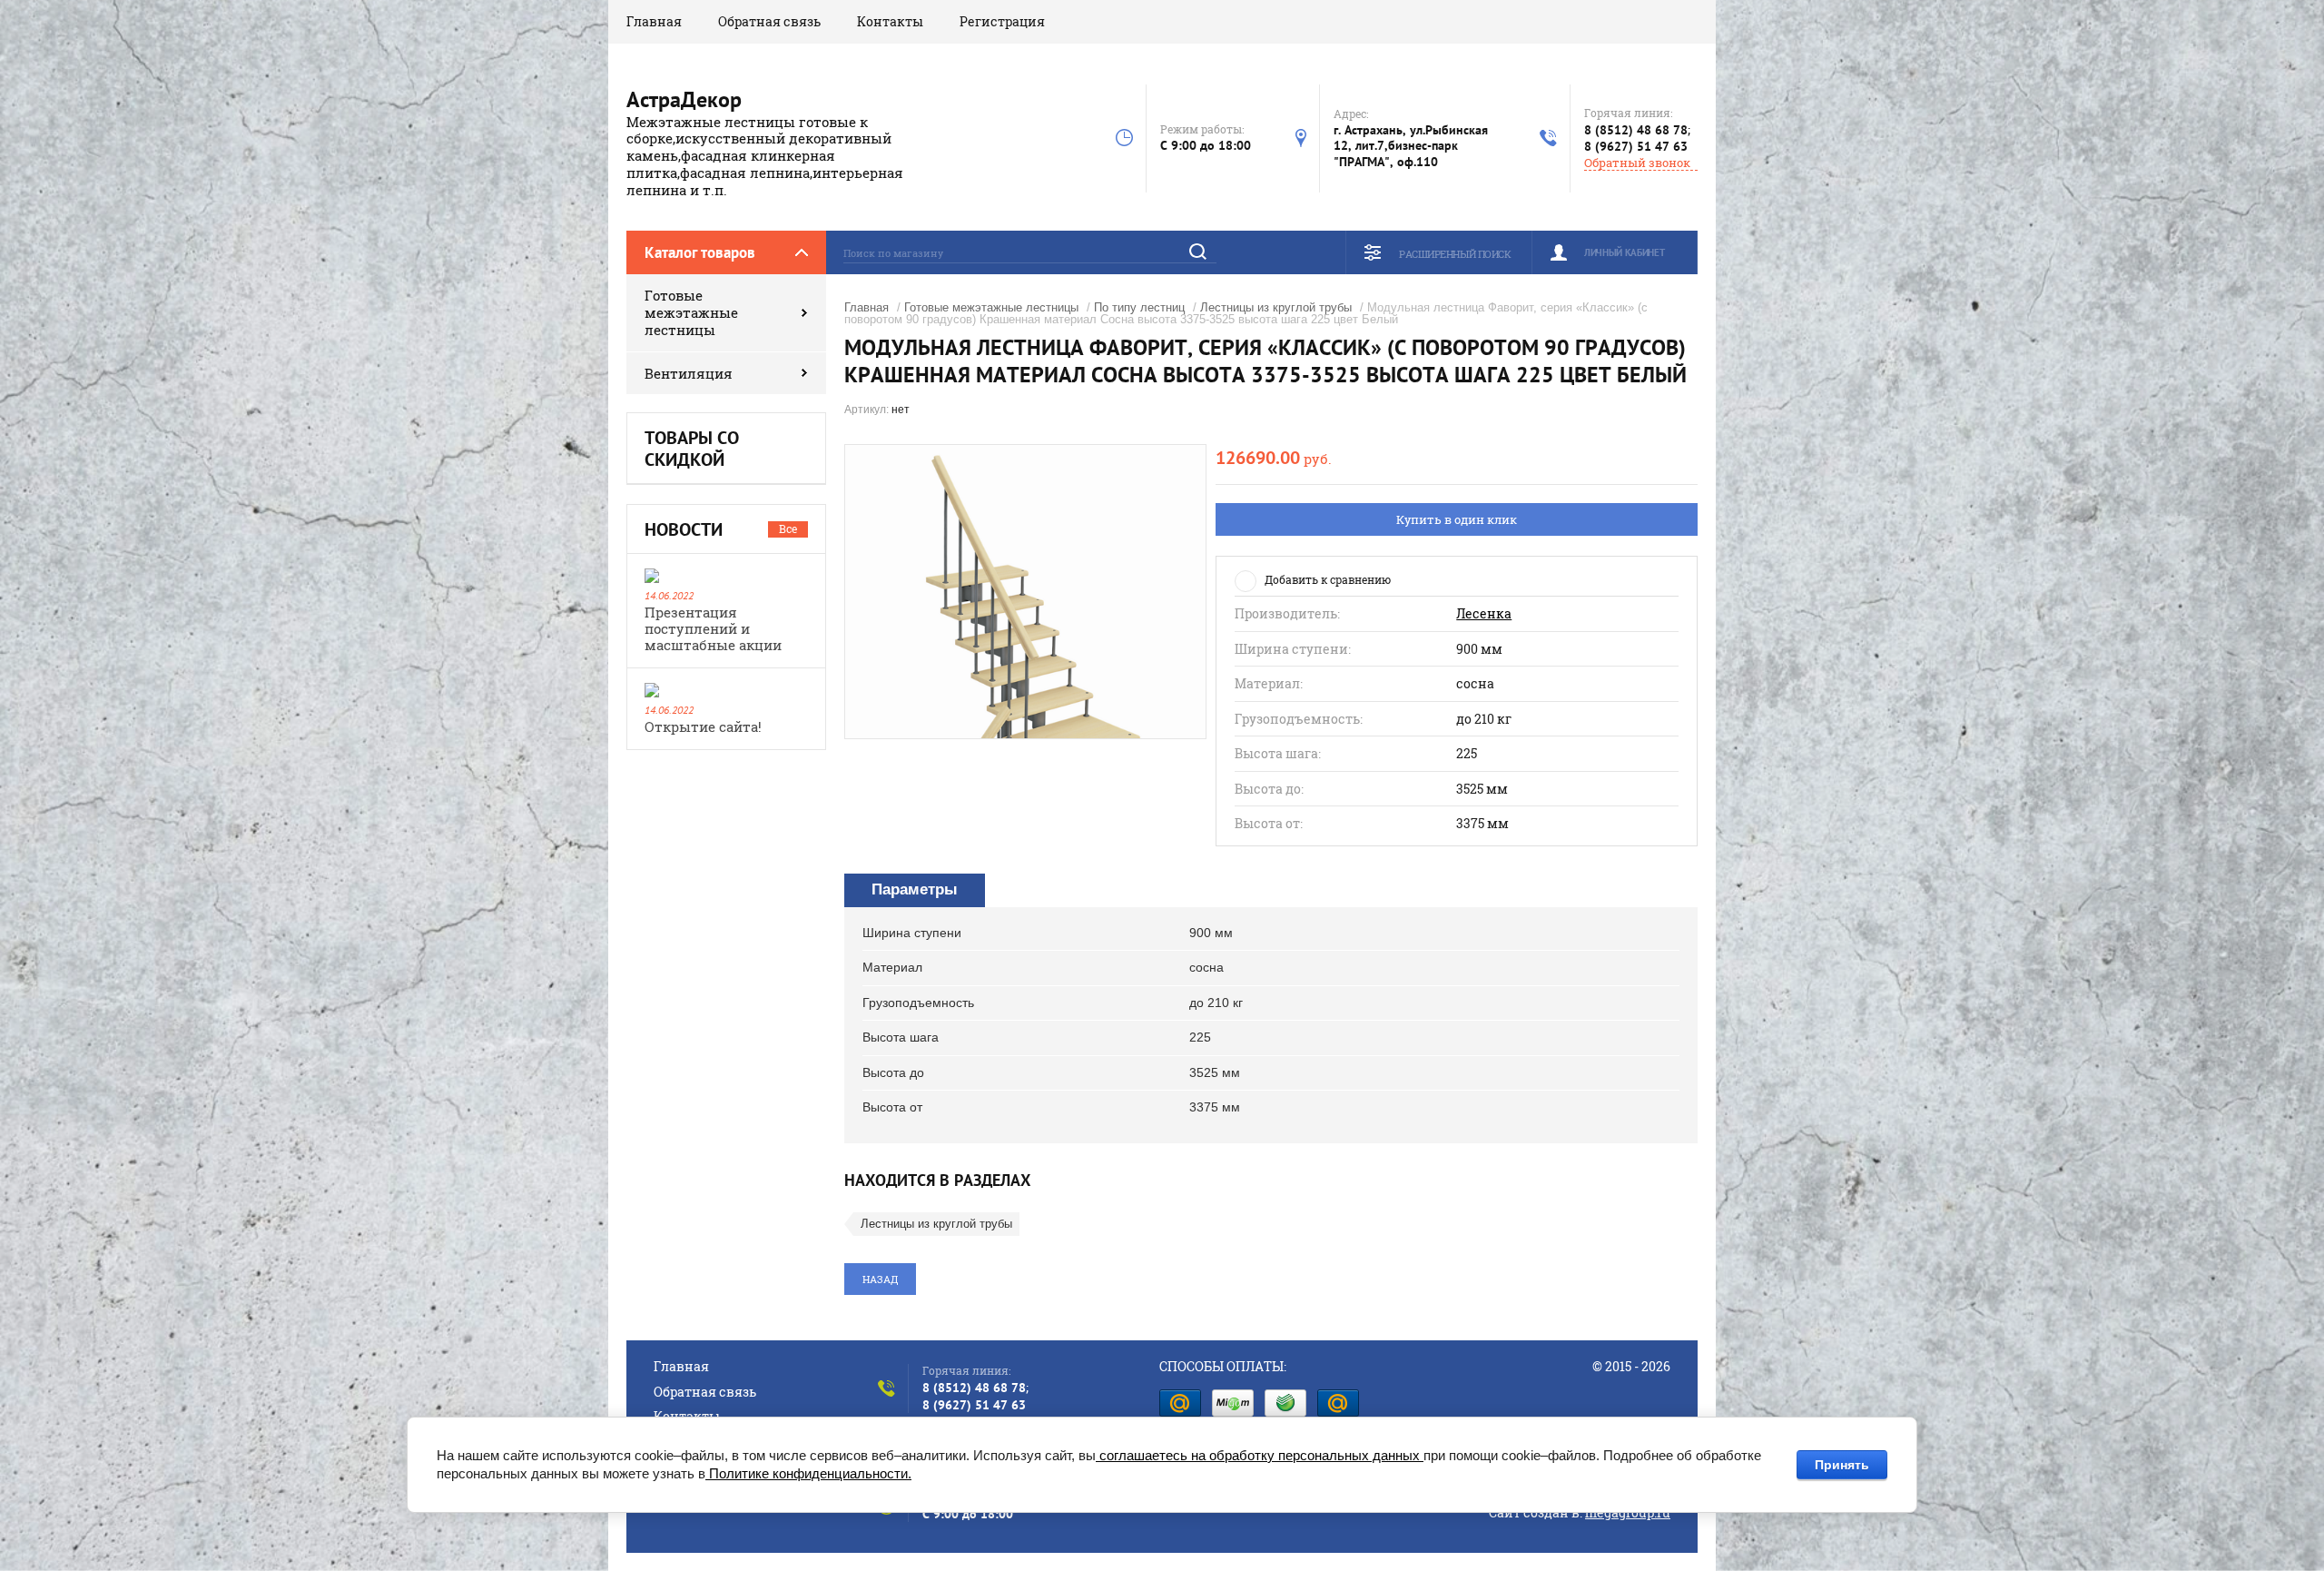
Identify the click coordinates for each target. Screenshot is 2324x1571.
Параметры (915, 889)
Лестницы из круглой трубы (1276, 307)
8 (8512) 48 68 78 (1636, 130)
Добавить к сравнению (1328, 579)
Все (788, 529)
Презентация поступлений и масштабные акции (713, 628)
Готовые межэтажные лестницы (691, 312)
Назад (880, 1279)
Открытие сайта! (703, 726)
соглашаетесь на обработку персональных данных (1260, 1455)
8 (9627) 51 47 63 (1636, 146)
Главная (654, 21)
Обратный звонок (1637, 163)
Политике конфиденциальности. (808, 1473)
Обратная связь (769, 21)
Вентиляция (689, 373)
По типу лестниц (1139, 307)
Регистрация (1002, 21)
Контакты (890, 21)
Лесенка (1484, 614)
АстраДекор (684, 99)
